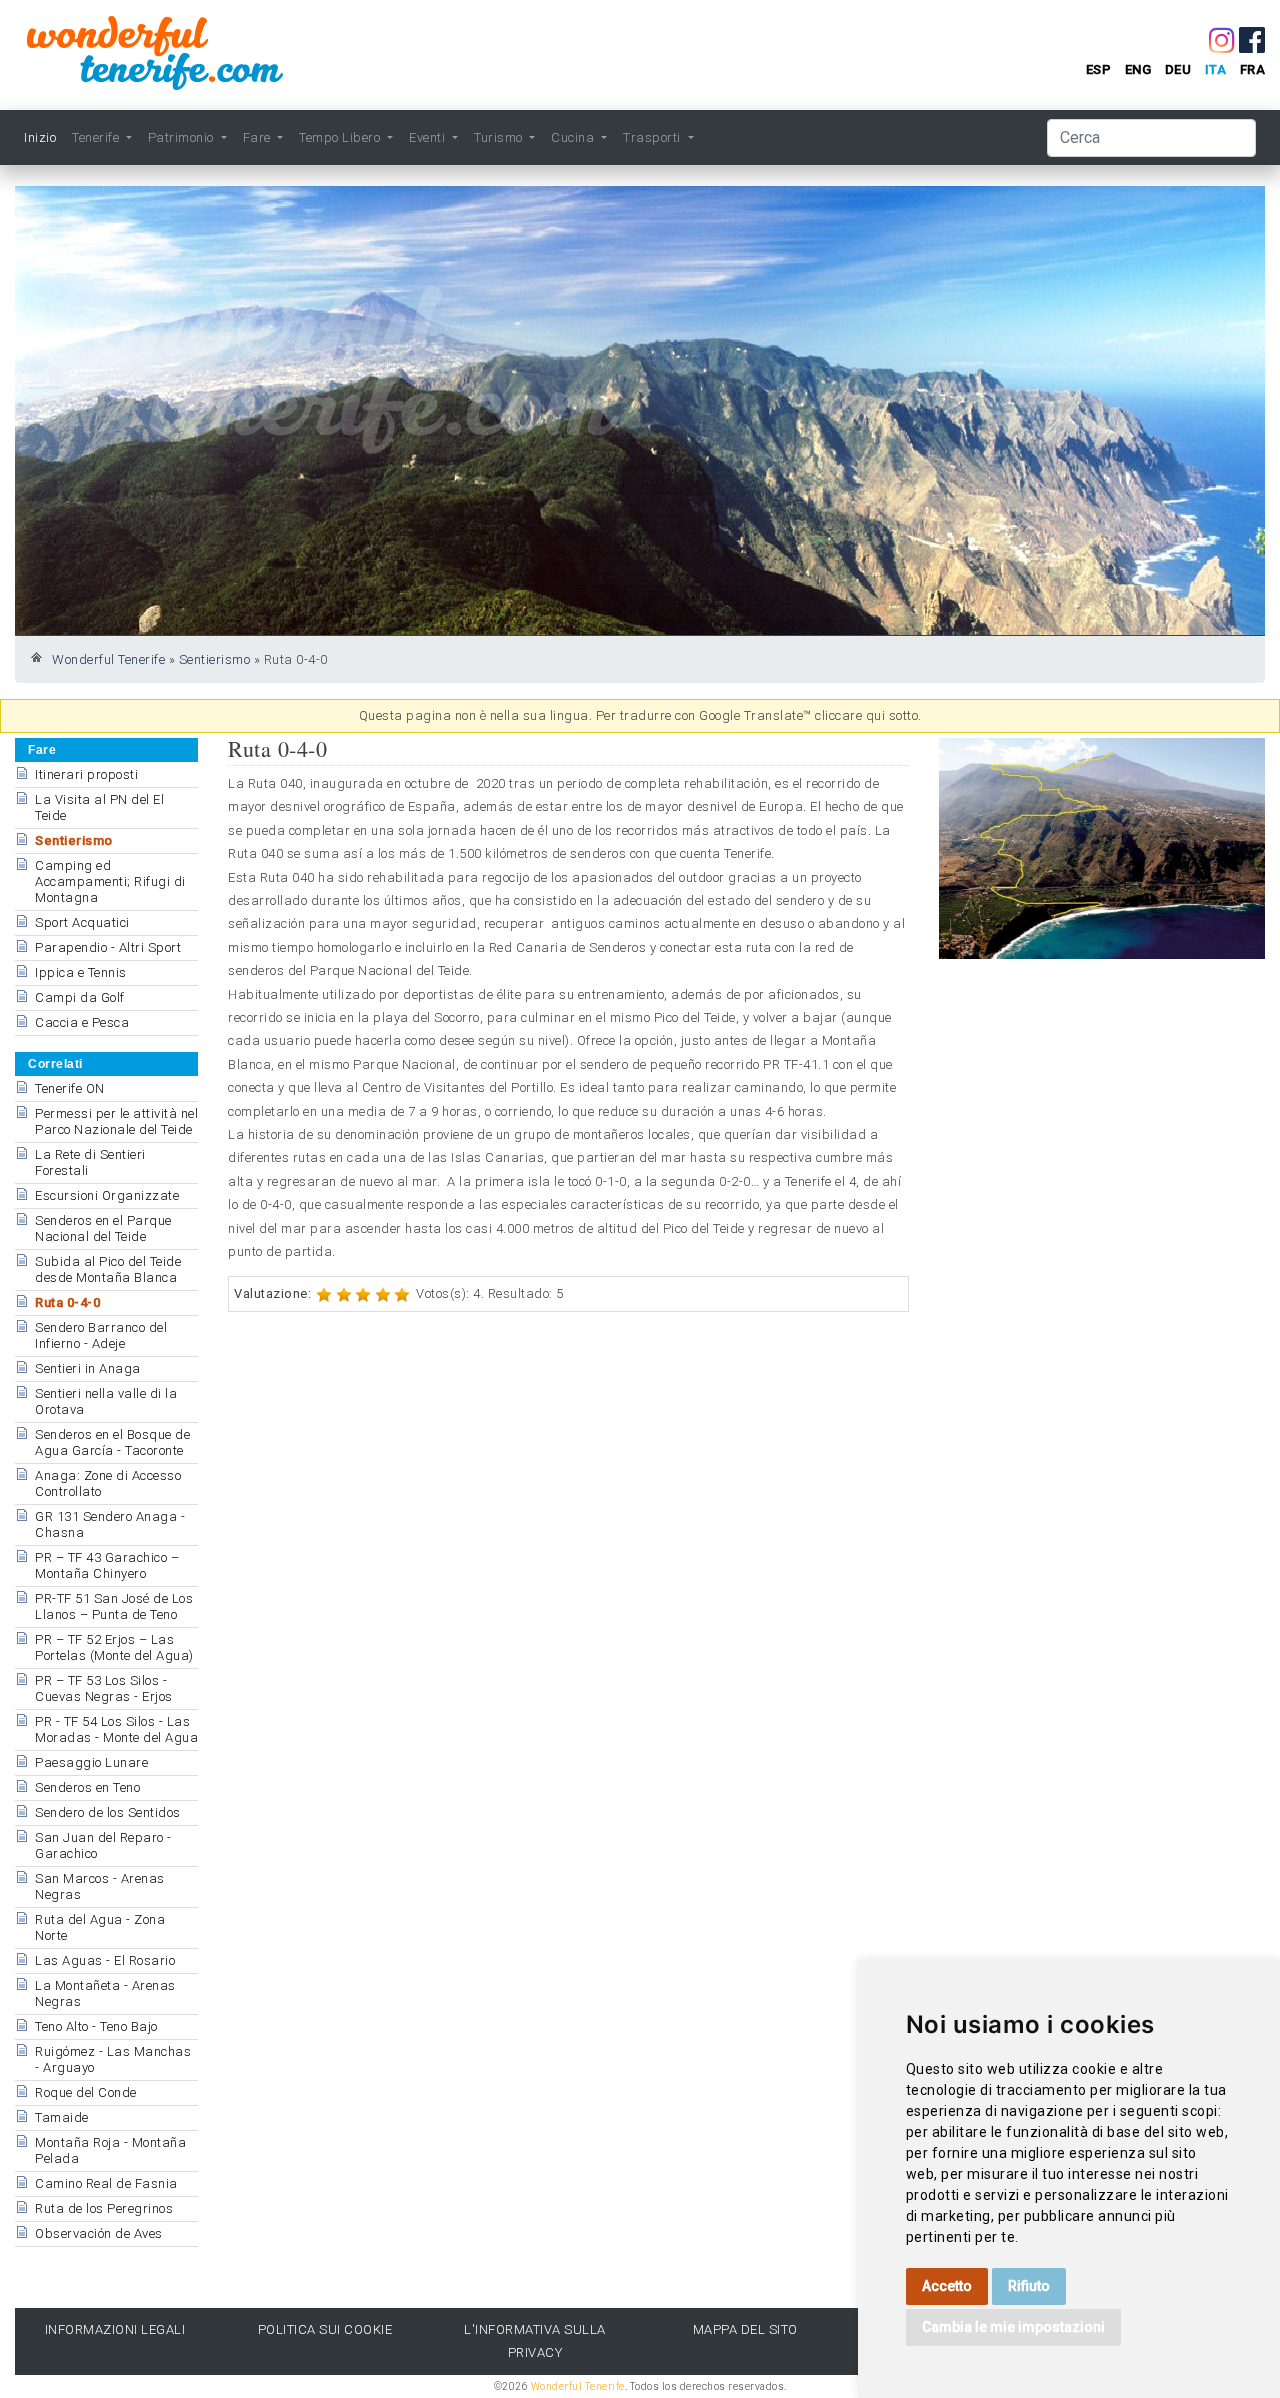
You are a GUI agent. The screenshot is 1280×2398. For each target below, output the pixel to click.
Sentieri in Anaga (88, 1368)
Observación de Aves (99, 2233)
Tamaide (62, 2117)
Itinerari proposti (86, 774)
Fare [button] (259, 137)
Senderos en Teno (87, 1787)
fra (1253, 69)
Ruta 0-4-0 (67, 1302)
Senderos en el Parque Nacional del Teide (103, 1228)
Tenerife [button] (97, 137)
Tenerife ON (70, 1088)
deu (1178, 69)
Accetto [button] (947, 2286)
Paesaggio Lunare (91, 1762)
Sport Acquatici (82, 922)
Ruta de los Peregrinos (104, 2208)
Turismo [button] (500, 137)
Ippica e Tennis (81, 972)
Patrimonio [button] (183, 137)
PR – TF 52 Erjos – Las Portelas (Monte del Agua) (114, 1647)
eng (1138, 69)
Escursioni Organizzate (107, 1195)
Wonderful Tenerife (108, 659)
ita (1216, 69)
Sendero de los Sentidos (108, 1812)
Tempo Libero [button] (341, 137)
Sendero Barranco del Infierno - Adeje (101, 1335)
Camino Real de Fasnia (106, 2183)
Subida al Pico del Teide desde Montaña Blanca (108, 1269)
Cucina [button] (574, 137)
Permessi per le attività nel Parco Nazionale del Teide (116, 1121)
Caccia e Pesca (82, 1022)
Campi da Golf (80, 997)
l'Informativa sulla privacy (535, 2341)
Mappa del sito (745, 2329)
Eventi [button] (429, 137)
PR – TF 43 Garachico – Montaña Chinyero (107, 1565)
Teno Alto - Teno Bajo (96, 2026)
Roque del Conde (86, 2092)
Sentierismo (215, 659)
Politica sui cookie (325, 2329)
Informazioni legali (115, 2329)
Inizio (40, 137)
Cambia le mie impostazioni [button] (1013, 2327)
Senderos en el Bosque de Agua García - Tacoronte (112, 1442)
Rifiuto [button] (1029, 2286)
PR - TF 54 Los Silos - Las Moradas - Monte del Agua (116, 1729)
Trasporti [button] (653, 137)
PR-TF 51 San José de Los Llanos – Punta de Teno (114, 1606)
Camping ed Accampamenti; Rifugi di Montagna (110, 881)
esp (1099, 69)
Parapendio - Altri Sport (108, 947)
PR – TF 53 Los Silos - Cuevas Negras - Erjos (104, 1688)
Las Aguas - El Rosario (105, 1960)
